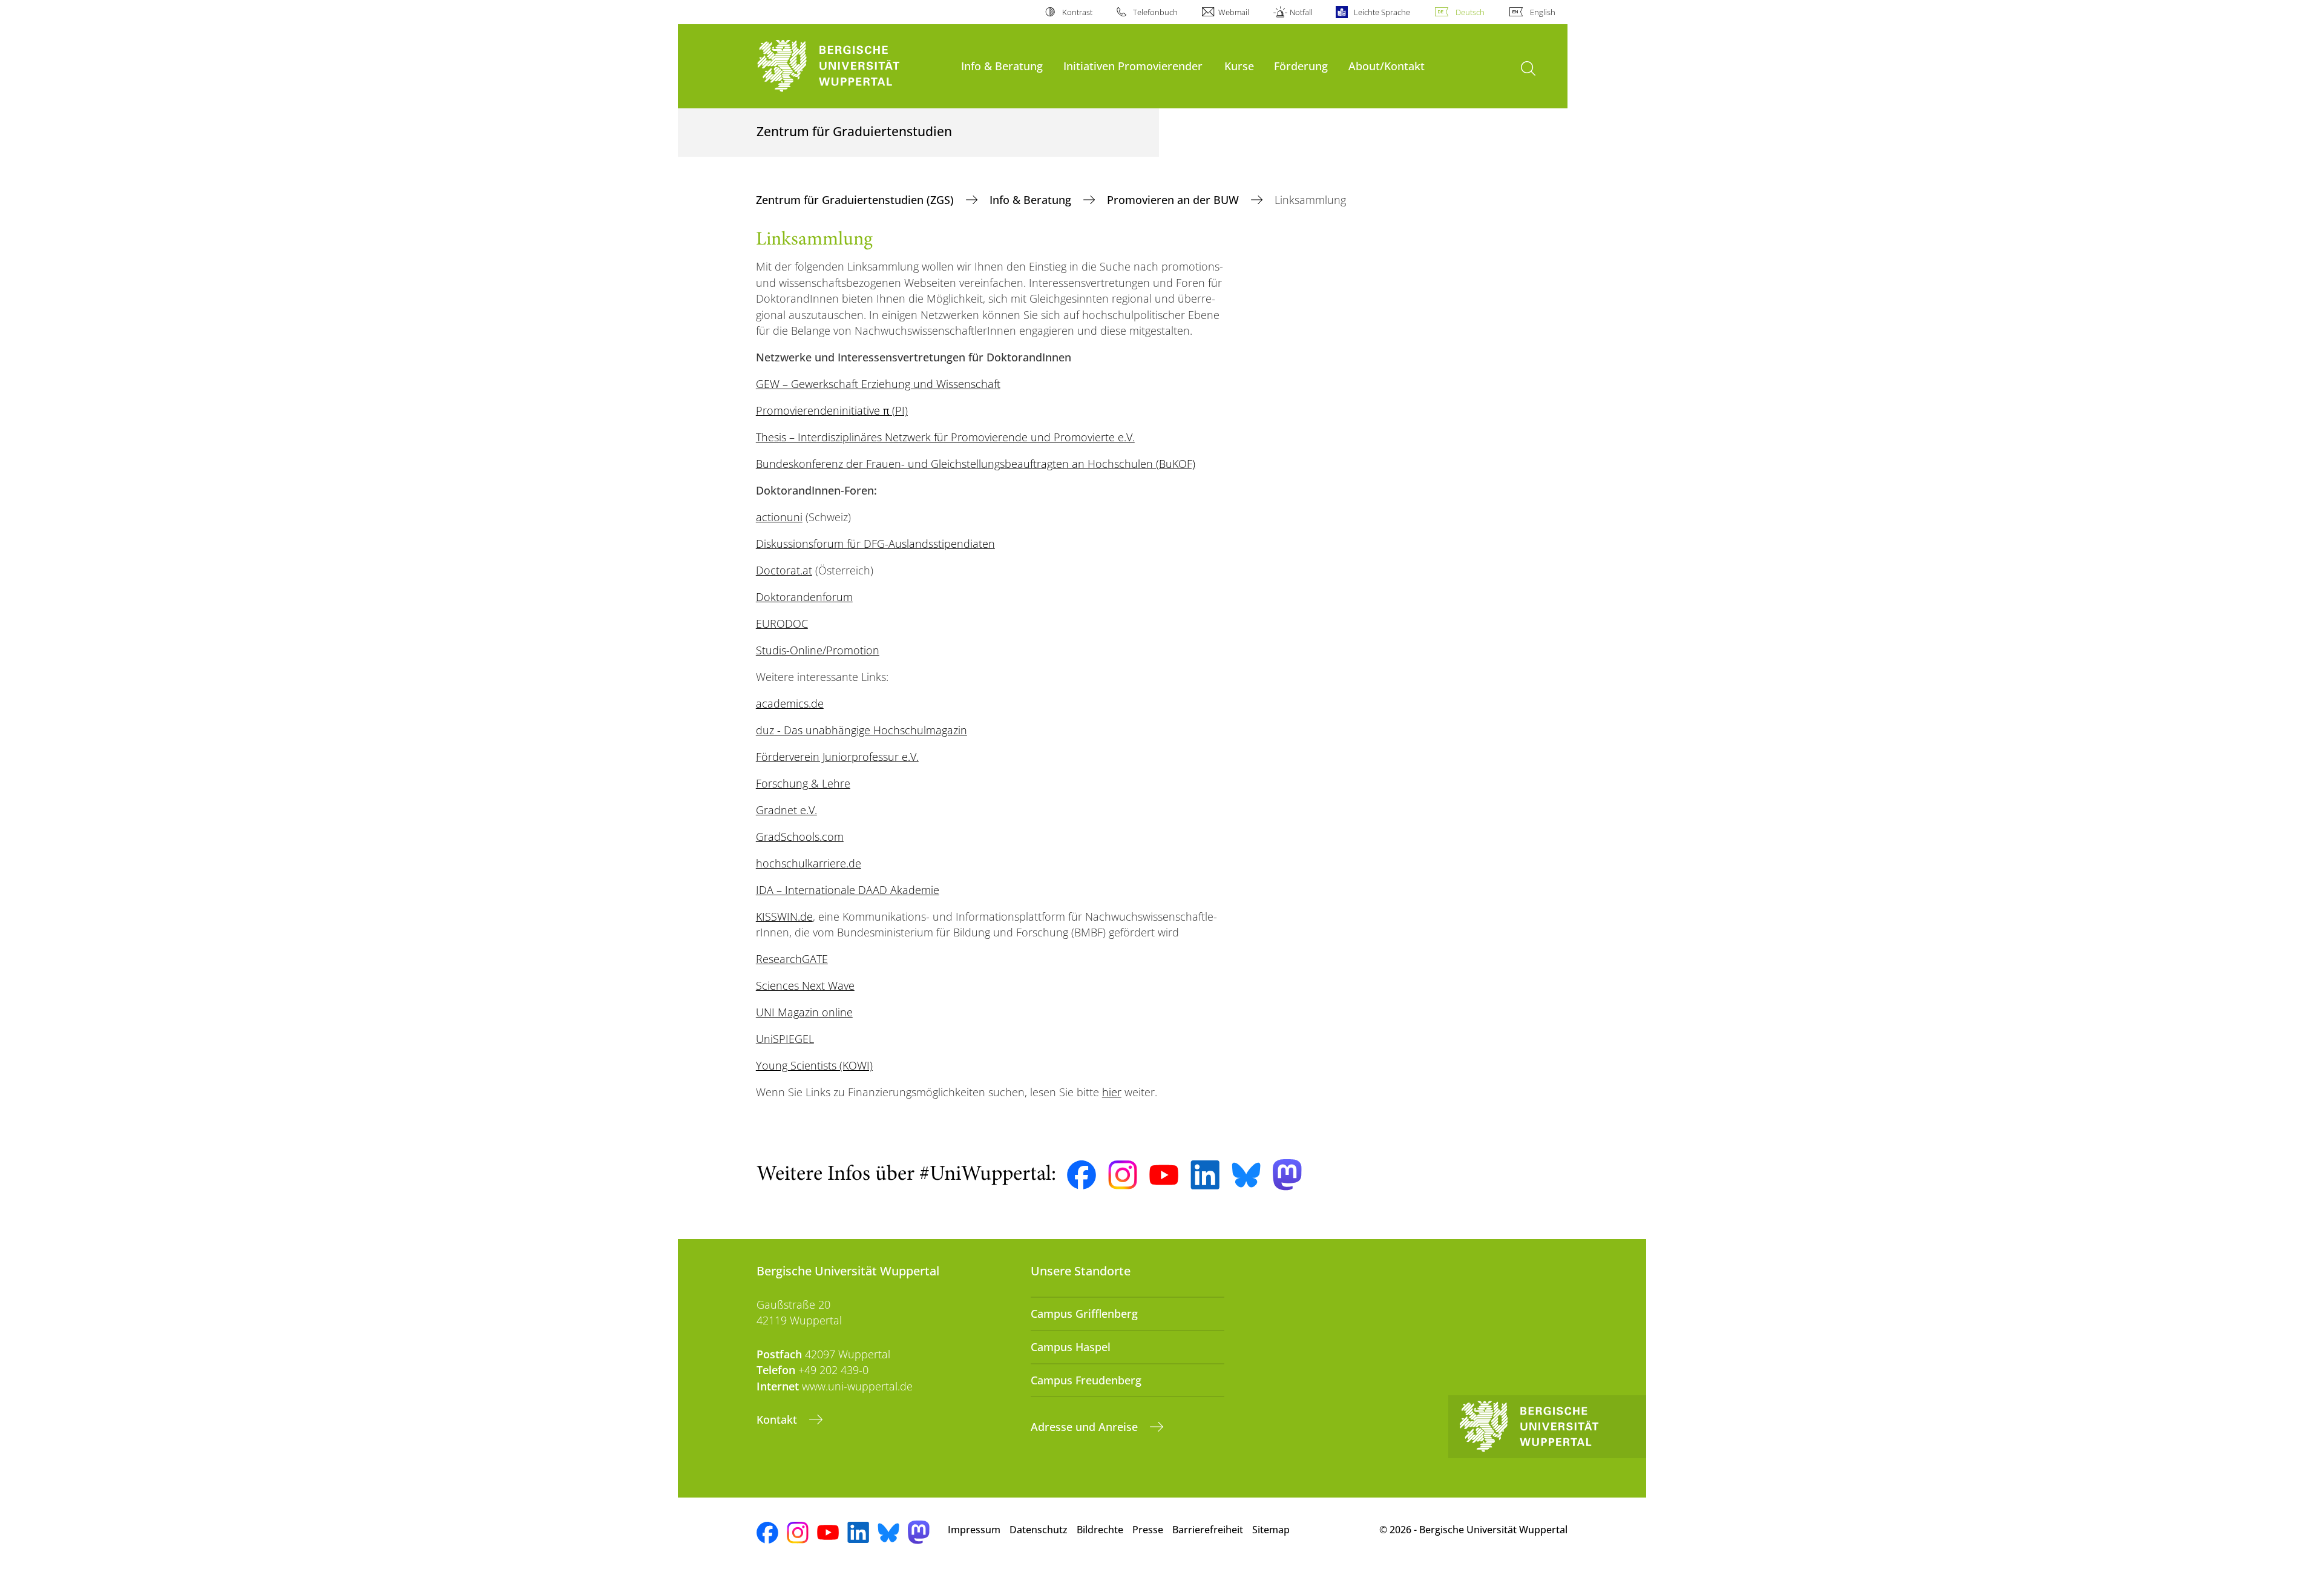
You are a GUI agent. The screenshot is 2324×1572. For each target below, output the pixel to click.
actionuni (779, 517)
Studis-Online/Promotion (818, 650)
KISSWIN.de (784, 916)
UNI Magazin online (804, 1012)
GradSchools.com (800, 837)
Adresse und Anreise (1086, 1427)
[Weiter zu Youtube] (1164, 1175)
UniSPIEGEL (785, 1039)
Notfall (1301, 12)
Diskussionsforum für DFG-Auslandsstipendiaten (875, 544)
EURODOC (782, 623)
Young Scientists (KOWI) (814, 1065)
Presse (1148, 1530)
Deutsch (1470, 12)
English (1543, 12)
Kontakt (778, 1419)
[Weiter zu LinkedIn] (1205, 1175)
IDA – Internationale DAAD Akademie (848, 890)
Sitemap (1271, 1530)
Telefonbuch (1155, 12)
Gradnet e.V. (786, 810)
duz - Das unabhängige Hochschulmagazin (862, 730)
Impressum (974, 1530)
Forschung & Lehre (803, 783)
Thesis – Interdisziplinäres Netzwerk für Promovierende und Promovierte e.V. (945, 437)
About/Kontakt (1387, 66)
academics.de (790, 703)
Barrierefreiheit (1208, 1530)
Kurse (1239, 66)
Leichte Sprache (1382, 12)
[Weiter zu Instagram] (1123, 1175)
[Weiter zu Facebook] (1082, 1175)
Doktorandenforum (804, 597)
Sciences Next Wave (805, 985)
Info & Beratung (1002, 66)
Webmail (1234, 12)
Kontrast (1077, 12)
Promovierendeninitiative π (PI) (832, 410)
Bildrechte (1100, 1530)
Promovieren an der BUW (1174, 200)
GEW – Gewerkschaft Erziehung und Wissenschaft (878, 384)
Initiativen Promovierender (1133, 66)
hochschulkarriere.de (809, 863)
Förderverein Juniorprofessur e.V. (837, 757)
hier (1112, 1092)
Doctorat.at (784, 570)
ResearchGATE (792, 959)
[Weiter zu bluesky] (1246, 1175)
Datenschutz (1039, 1530)
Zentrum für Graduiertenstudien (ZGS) (856, 200)
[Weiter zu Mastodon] (1287, 1175)
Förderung (1301, 66)
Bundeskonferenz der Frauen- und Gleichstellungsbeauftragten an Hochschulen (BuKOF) (976, 464)
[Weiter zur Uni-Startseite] (853, 66)
